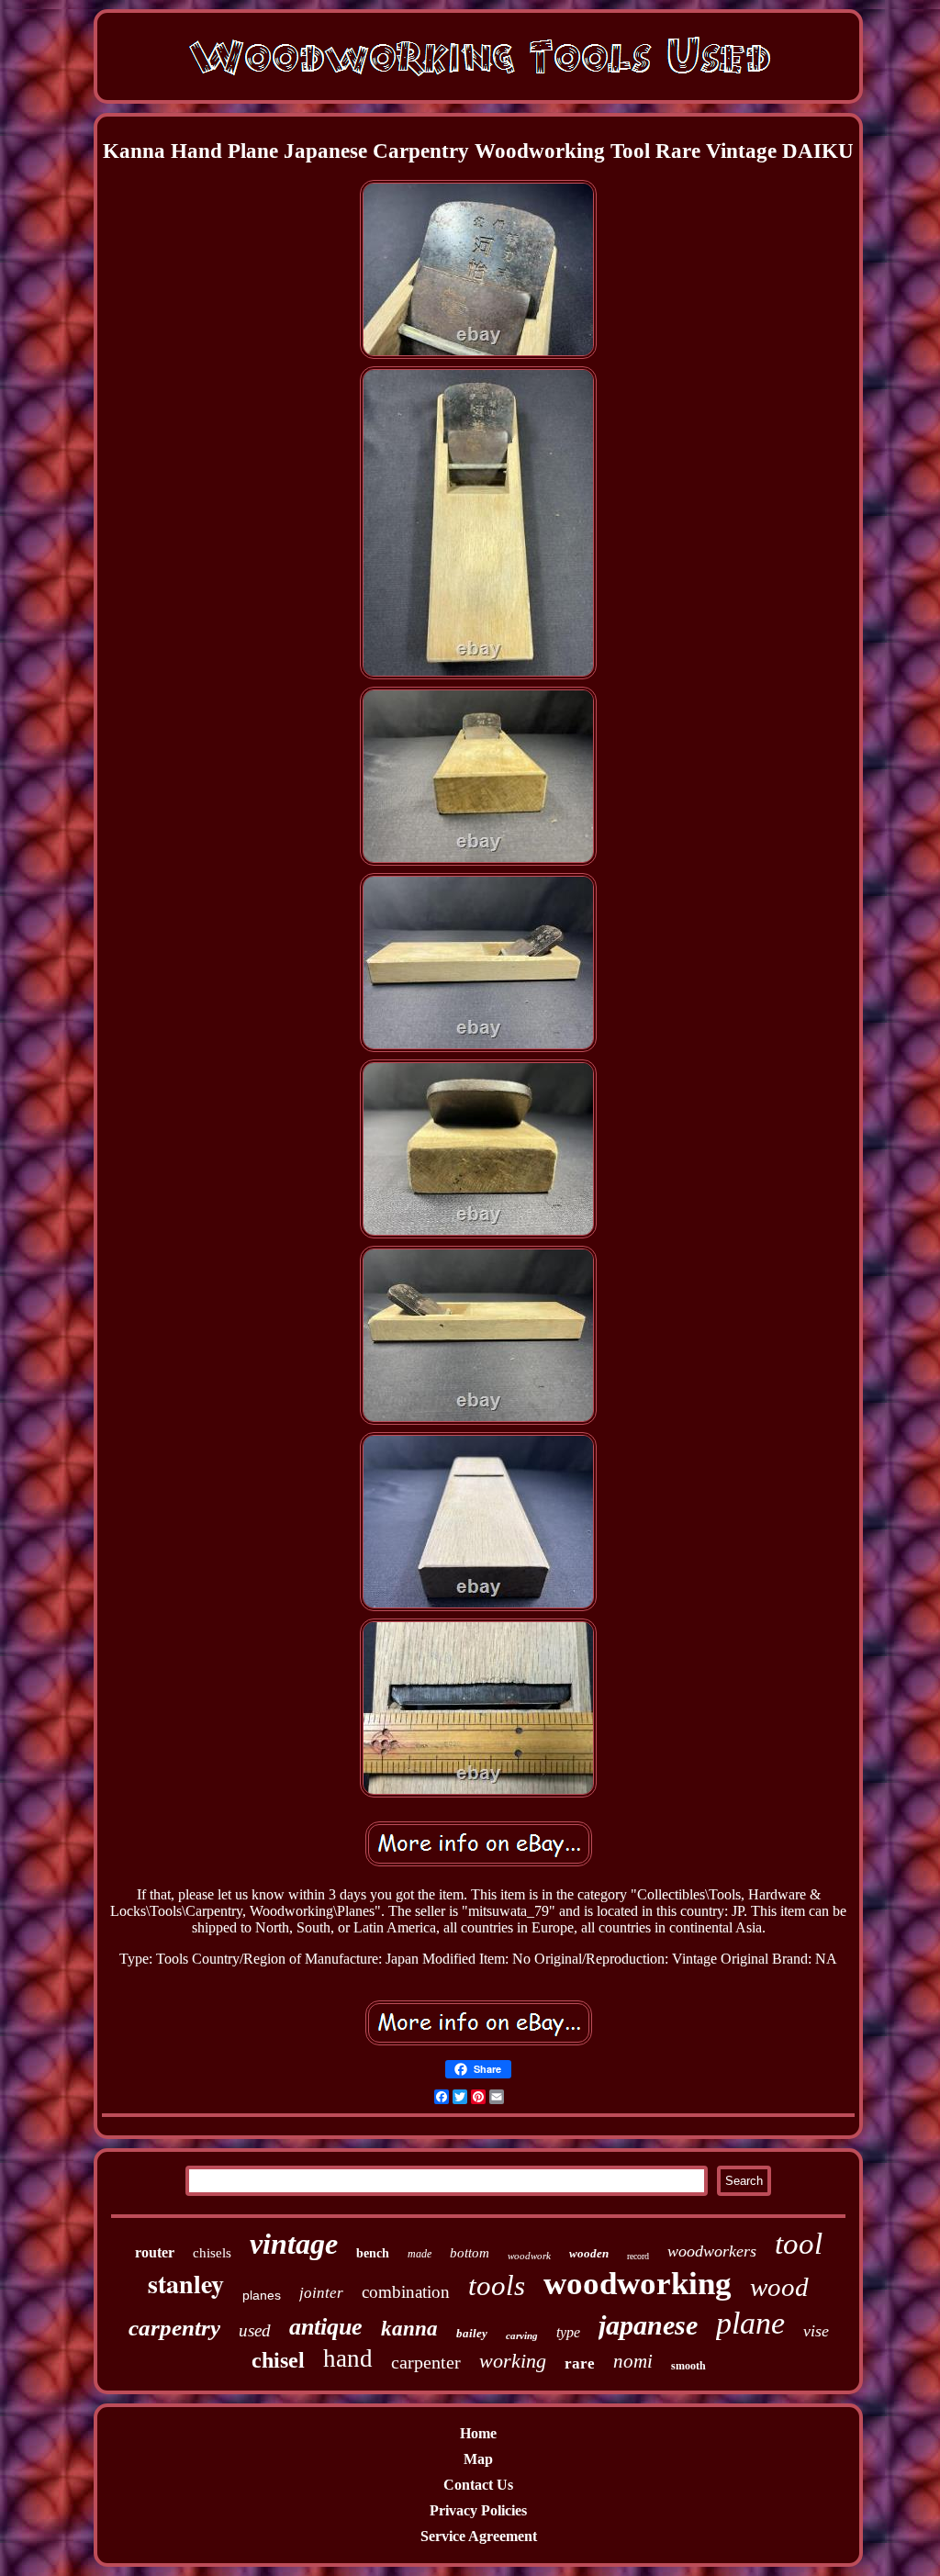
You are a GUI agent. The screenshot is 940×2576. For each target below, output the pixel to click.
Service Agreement (479, 2536)
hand (348, 2358)
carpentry (174, 2328)
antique (326, 2327)
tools (497, 2285)
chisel (278, 2360)
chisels (212, 2253)
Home (478, 2433)
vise (816, 2331)
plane (750, 2323)
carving (522, 2335)
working (513, 2361)
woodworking (638, 2284)
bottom (470, 2253)
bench (373, 2253)
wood (779, 2287)
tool (799, 2244)
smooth (688, 2366)
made (420, 2254)
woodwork (529, 2256)
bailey (472, 2333)
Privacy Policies (478, 2510)
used (255, 2330)
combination (406, 2292)
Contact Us (478, 2485)
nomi (633, 2361)
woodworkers (712, 2251)
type (568, 2332)
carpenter (426, 2362)
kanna (409, 2329)
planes (262, 2295)
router (155, 2252)
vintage (294, 2244)
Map (478, 2459)
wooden (589, 2253)
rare (580, 2363)
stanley (186, 2284)
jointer (321, 2293)
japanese (648, 2325)
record (638, 2256)
